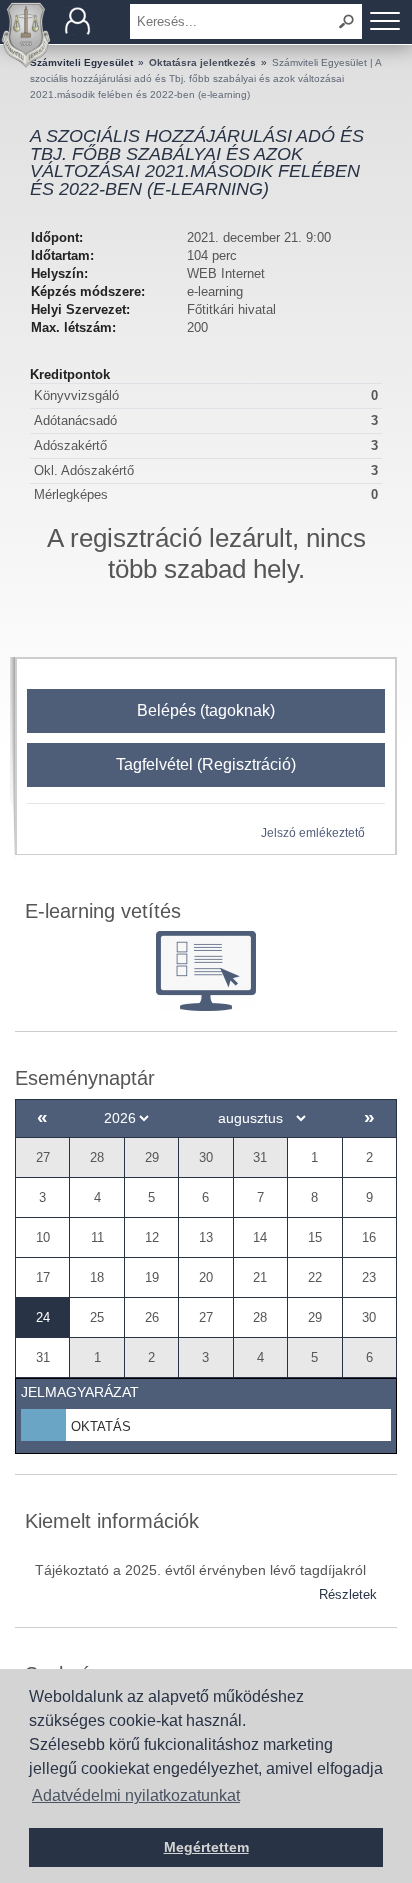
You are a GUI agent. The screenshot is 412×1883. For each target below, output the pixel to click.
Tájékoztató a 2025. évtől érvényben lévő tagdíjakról (200, 1570)
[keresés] (347, 21)
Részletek (348, 1594)
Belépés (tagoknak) (206, 710)
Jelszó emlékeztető (313, 832)
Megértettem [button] (206, 1847)
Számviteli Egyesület (81, 62)
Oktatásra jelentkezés (202, 62)
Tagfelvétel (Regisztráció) (206, 764)
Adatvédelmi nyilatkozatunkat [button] (136, 1795)
